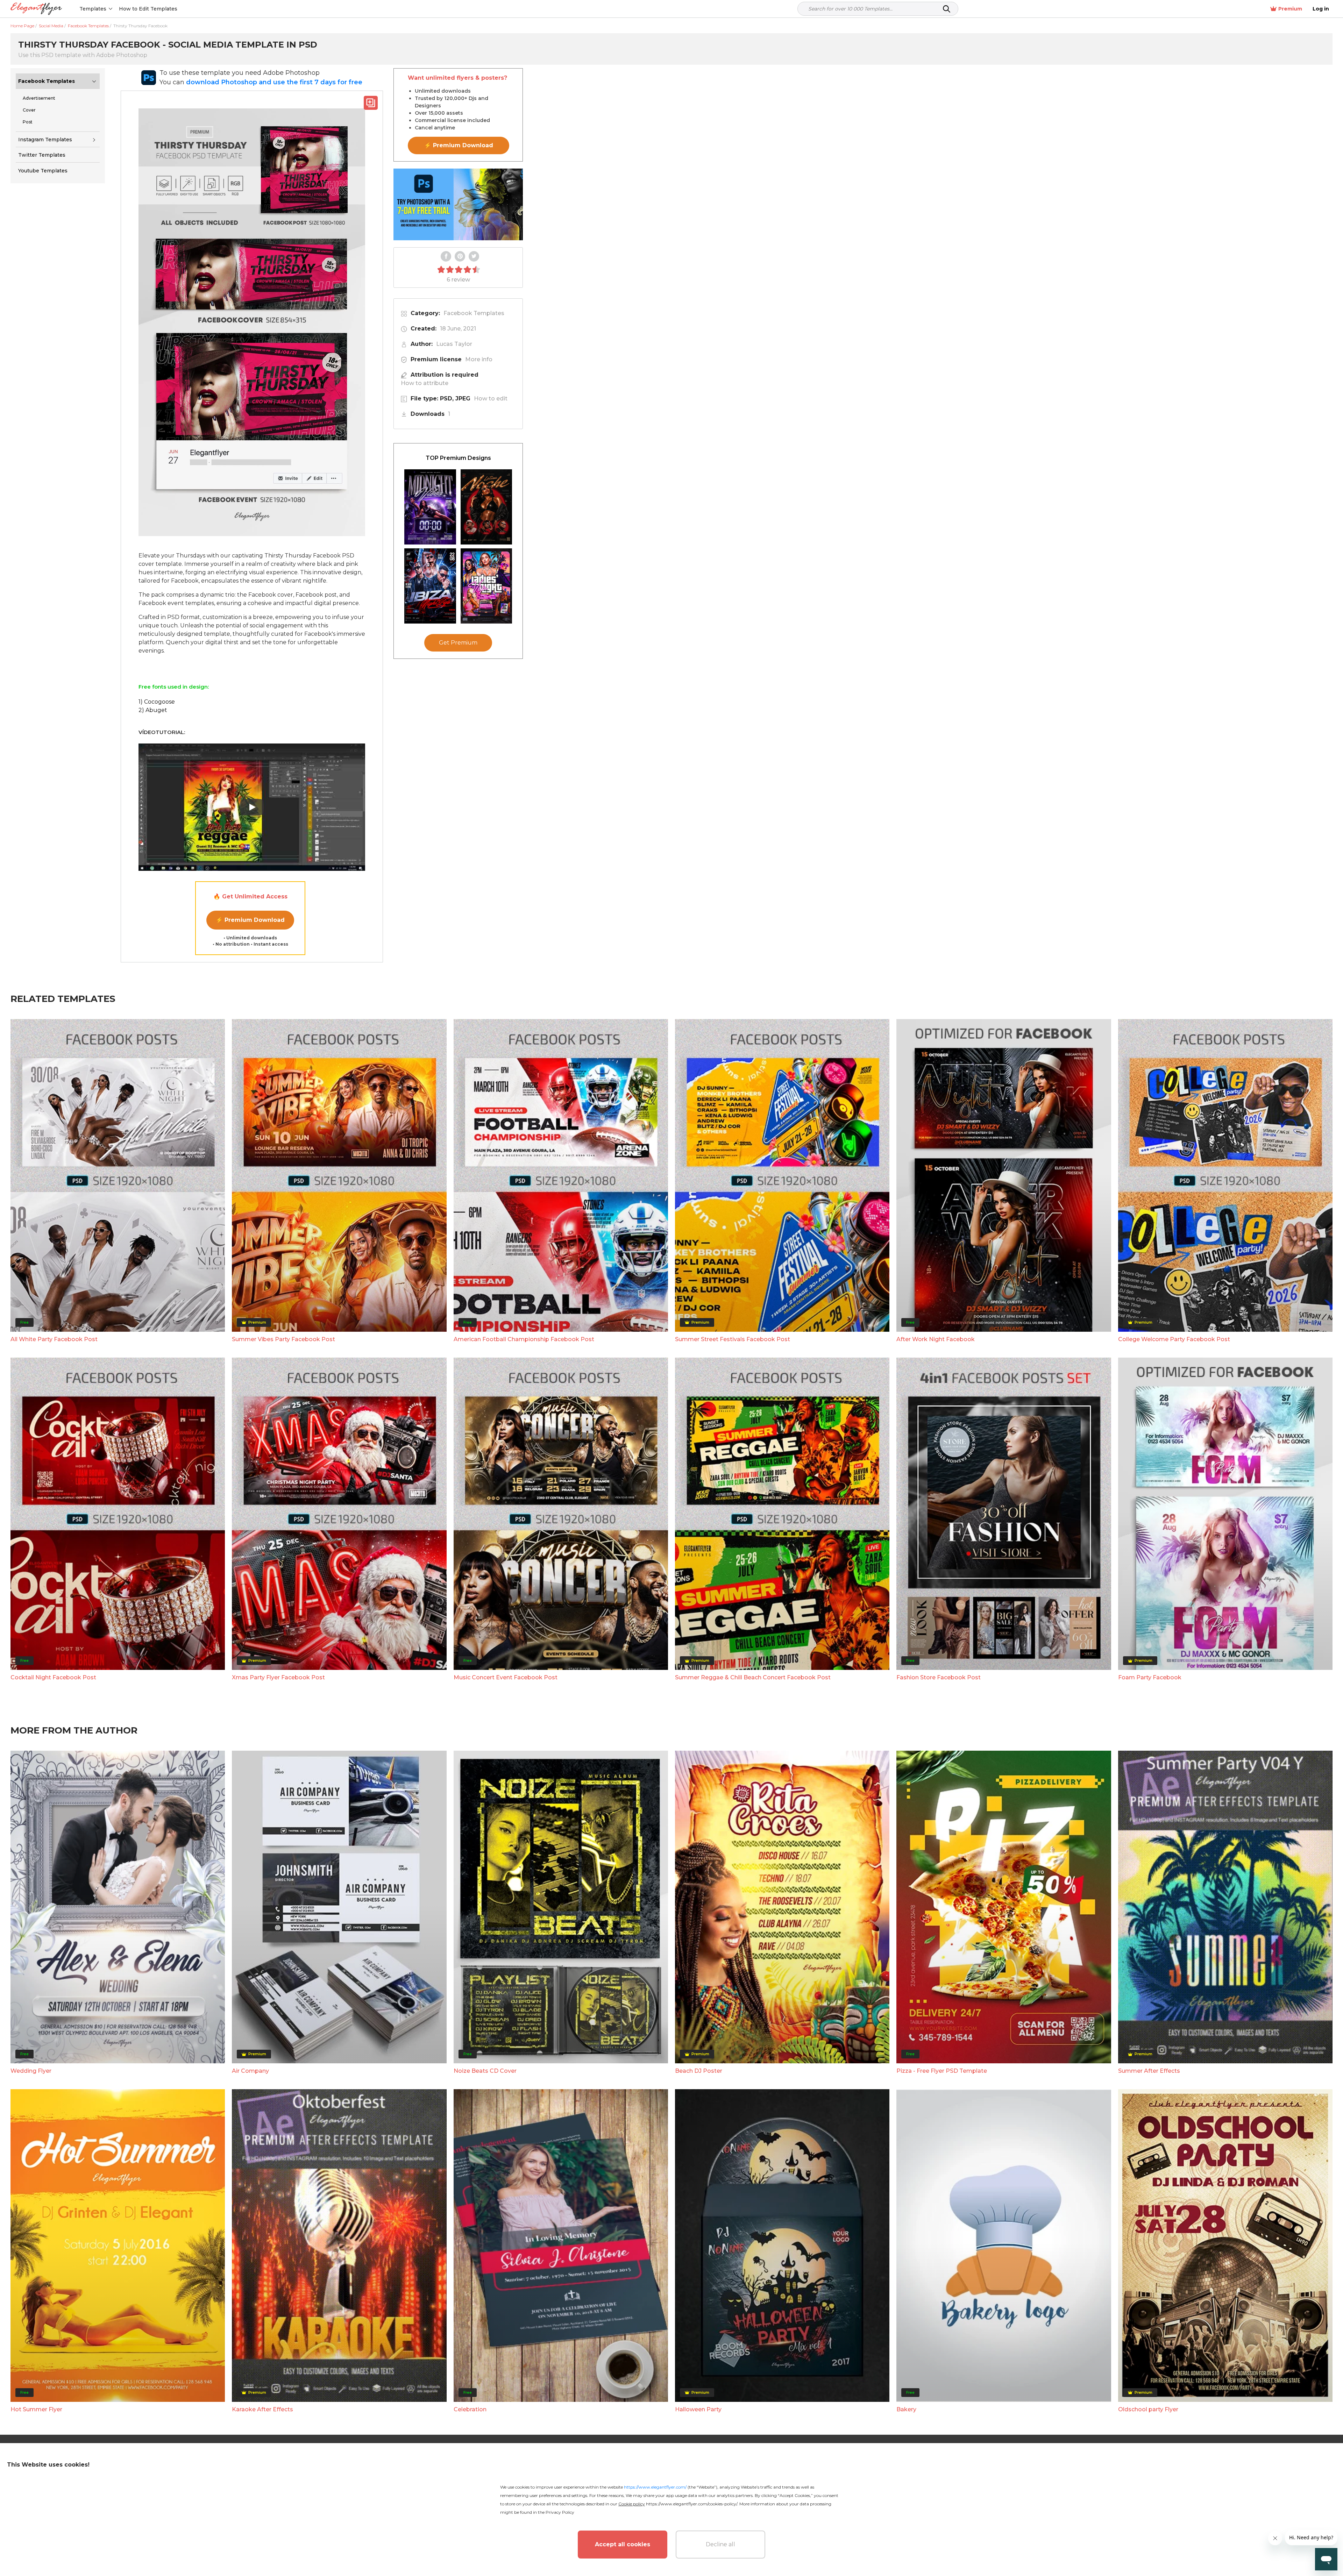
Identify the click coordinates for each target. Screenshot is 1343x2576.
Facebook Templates (47, 81)
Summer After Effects (1149, 2071)
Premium (1290, 9)
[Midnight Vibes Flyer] (430, 507)
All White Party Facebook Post (54, 1339)
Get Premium (458, 643)
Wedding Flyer (31, 2071)
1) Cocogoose (157, 702)
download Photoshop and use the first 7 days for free (274, 82)
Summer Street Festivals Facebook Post (733, 1339)
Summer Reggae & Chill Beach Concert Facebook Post (753, 1677)
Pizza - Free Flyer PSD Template (942, 2071)
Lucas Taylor (454, 344)
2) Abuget (153, 710)
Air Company (250, 2071)
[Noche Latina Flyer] (486, 507)
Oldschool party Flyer (1148, 2409)
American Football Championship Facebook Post (524, 1339)
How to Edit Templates (148, 9)
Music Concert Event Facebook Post (506, 1677)
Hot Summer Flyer (36, 2409)
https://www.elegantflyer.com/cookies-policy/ (692, 2504)
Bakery (906, 2409)
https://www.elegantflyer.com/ (655, 2487)
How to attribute (425, 383)
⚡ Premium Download (250, 920)
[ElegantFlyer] (36, 9)
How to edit (491, 399)
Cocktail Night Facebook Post (53, 1677)
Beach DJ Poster (699, 2071)
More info (479, 359)
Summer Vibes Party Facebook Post (283, 1339)
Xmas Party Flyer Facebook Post (278, 1677)
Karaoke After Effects (262, 2409)
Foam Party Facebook (1150, 1677)
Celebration (470, 2409)
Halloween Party (698, 2409)
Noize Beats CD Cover (485, 2071)
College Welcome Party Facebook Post (1174, 1339)
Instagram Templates (45, 140)
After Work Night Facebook (936, 1339)
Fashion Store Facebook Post (939, 1677)
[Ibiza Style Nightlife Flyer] (430, 586)
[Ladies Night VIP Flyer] (486, 586)
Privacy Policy (560, 2512)
